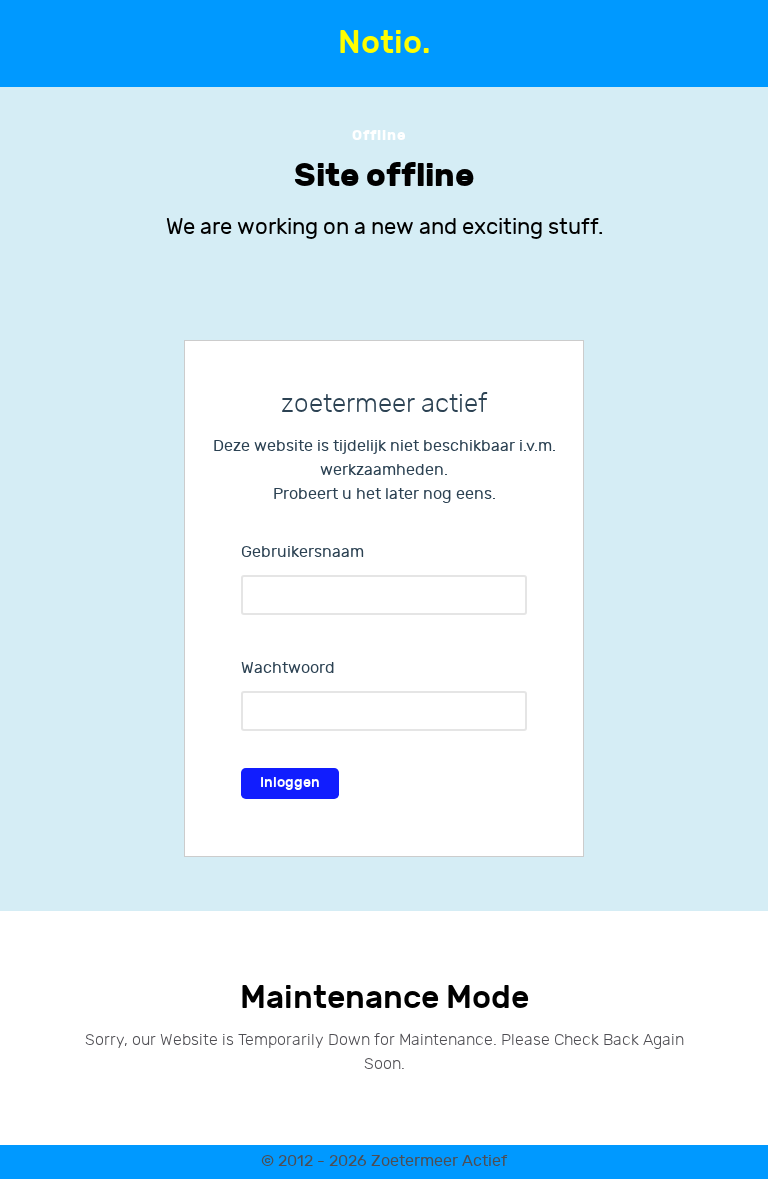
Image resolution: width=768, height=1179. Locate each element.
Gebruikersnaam (302, 552)
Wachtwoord (288, 668)
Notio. (384, 43)
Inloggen (290, 782)
